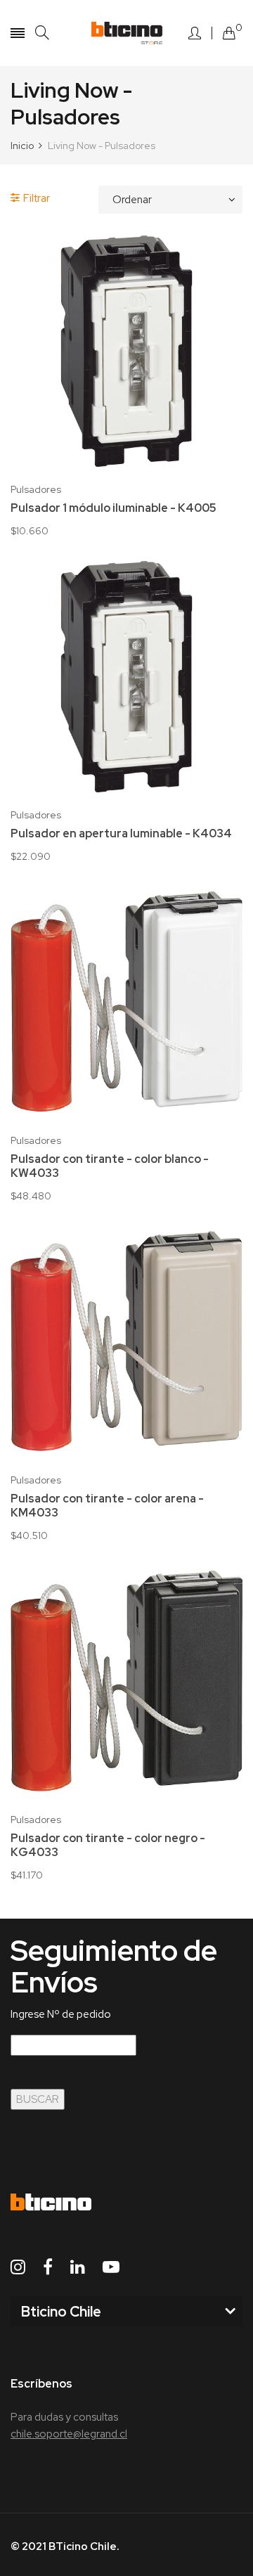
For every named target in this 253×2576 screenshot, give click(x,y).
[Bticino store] (127, 33)
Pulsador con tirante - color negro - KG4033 (108, 1846)
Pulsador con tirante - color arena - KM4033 (107, 1506)
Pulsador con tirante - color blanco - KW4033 (110, 1166)
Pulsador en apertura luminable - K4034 (121, 834)
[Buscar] (42, 33)
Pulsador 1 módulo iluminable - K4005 (113, 508)
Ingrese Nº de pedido (61, 2014)
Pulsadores (36, 489)
